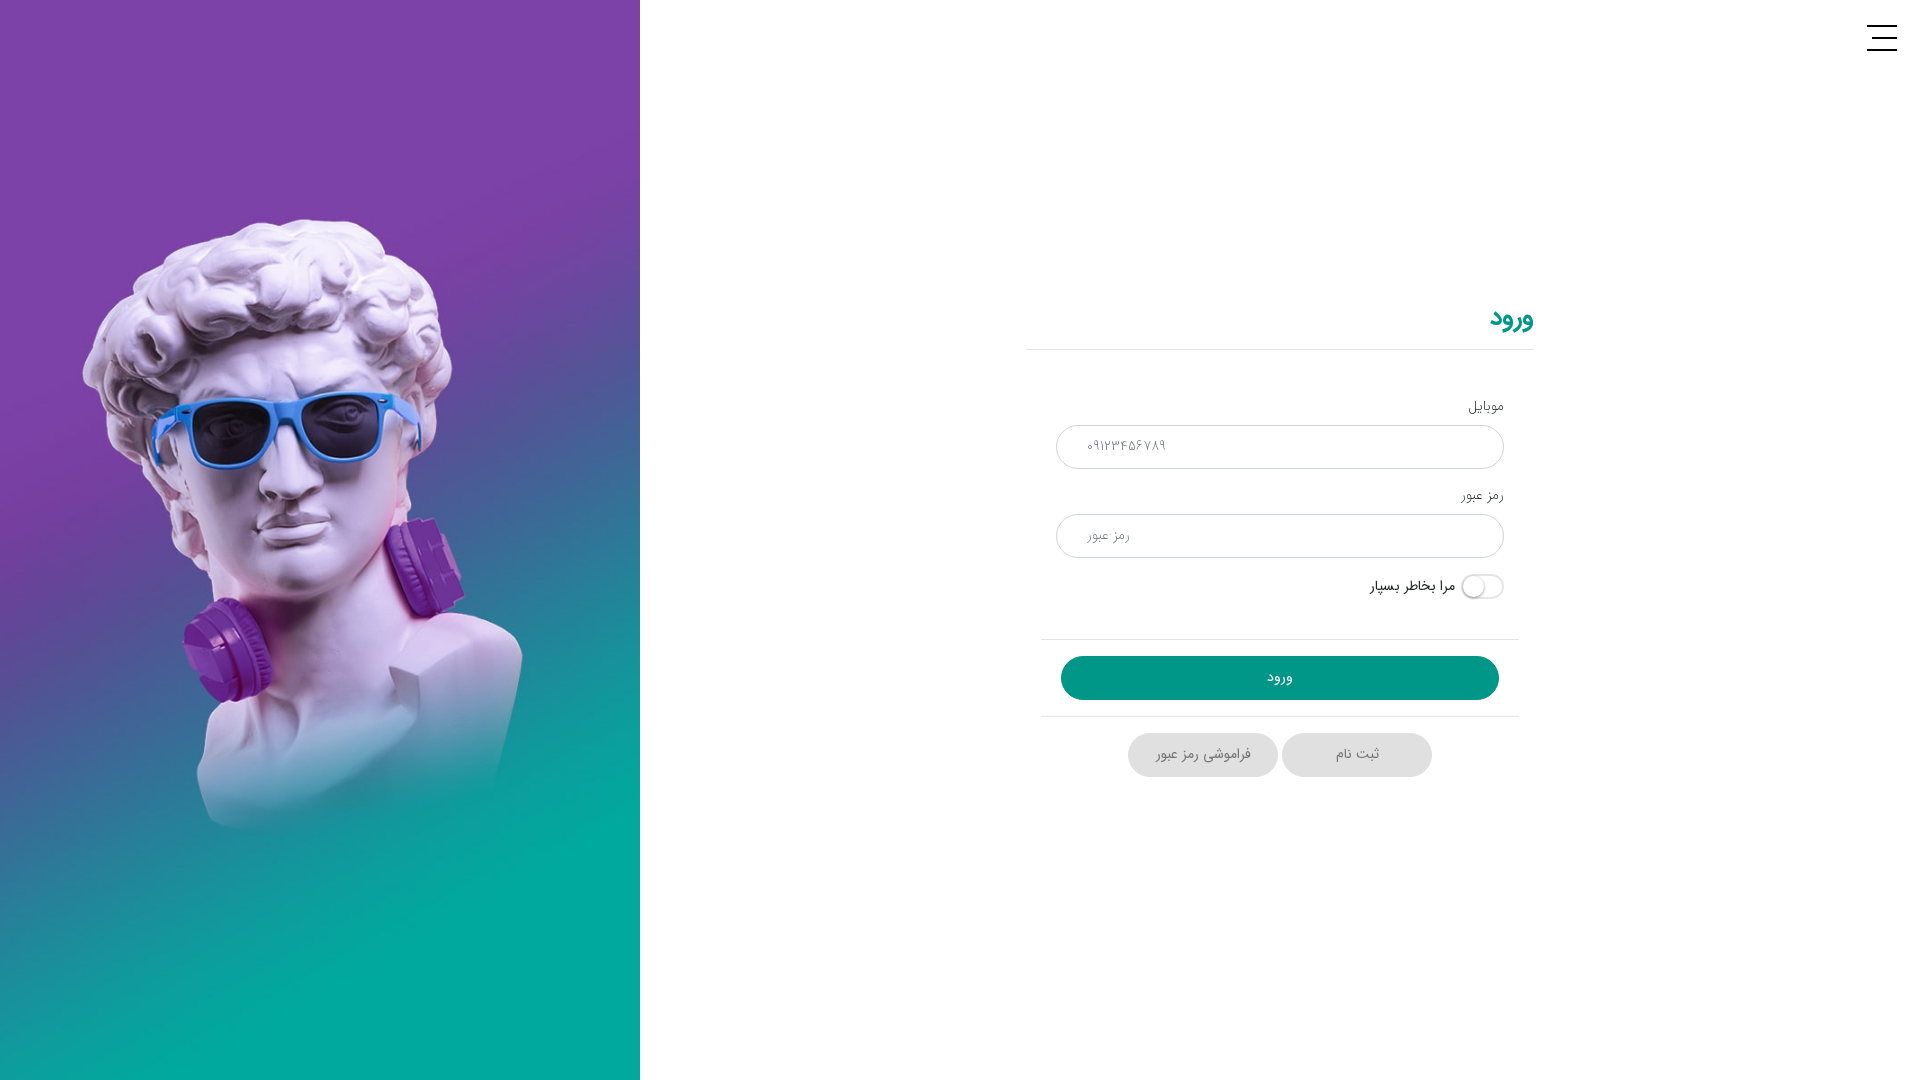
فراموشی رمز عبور (1203, 754)
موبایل (1486, 406)
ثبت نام (1357, 754)
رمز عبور (1482, 495)
